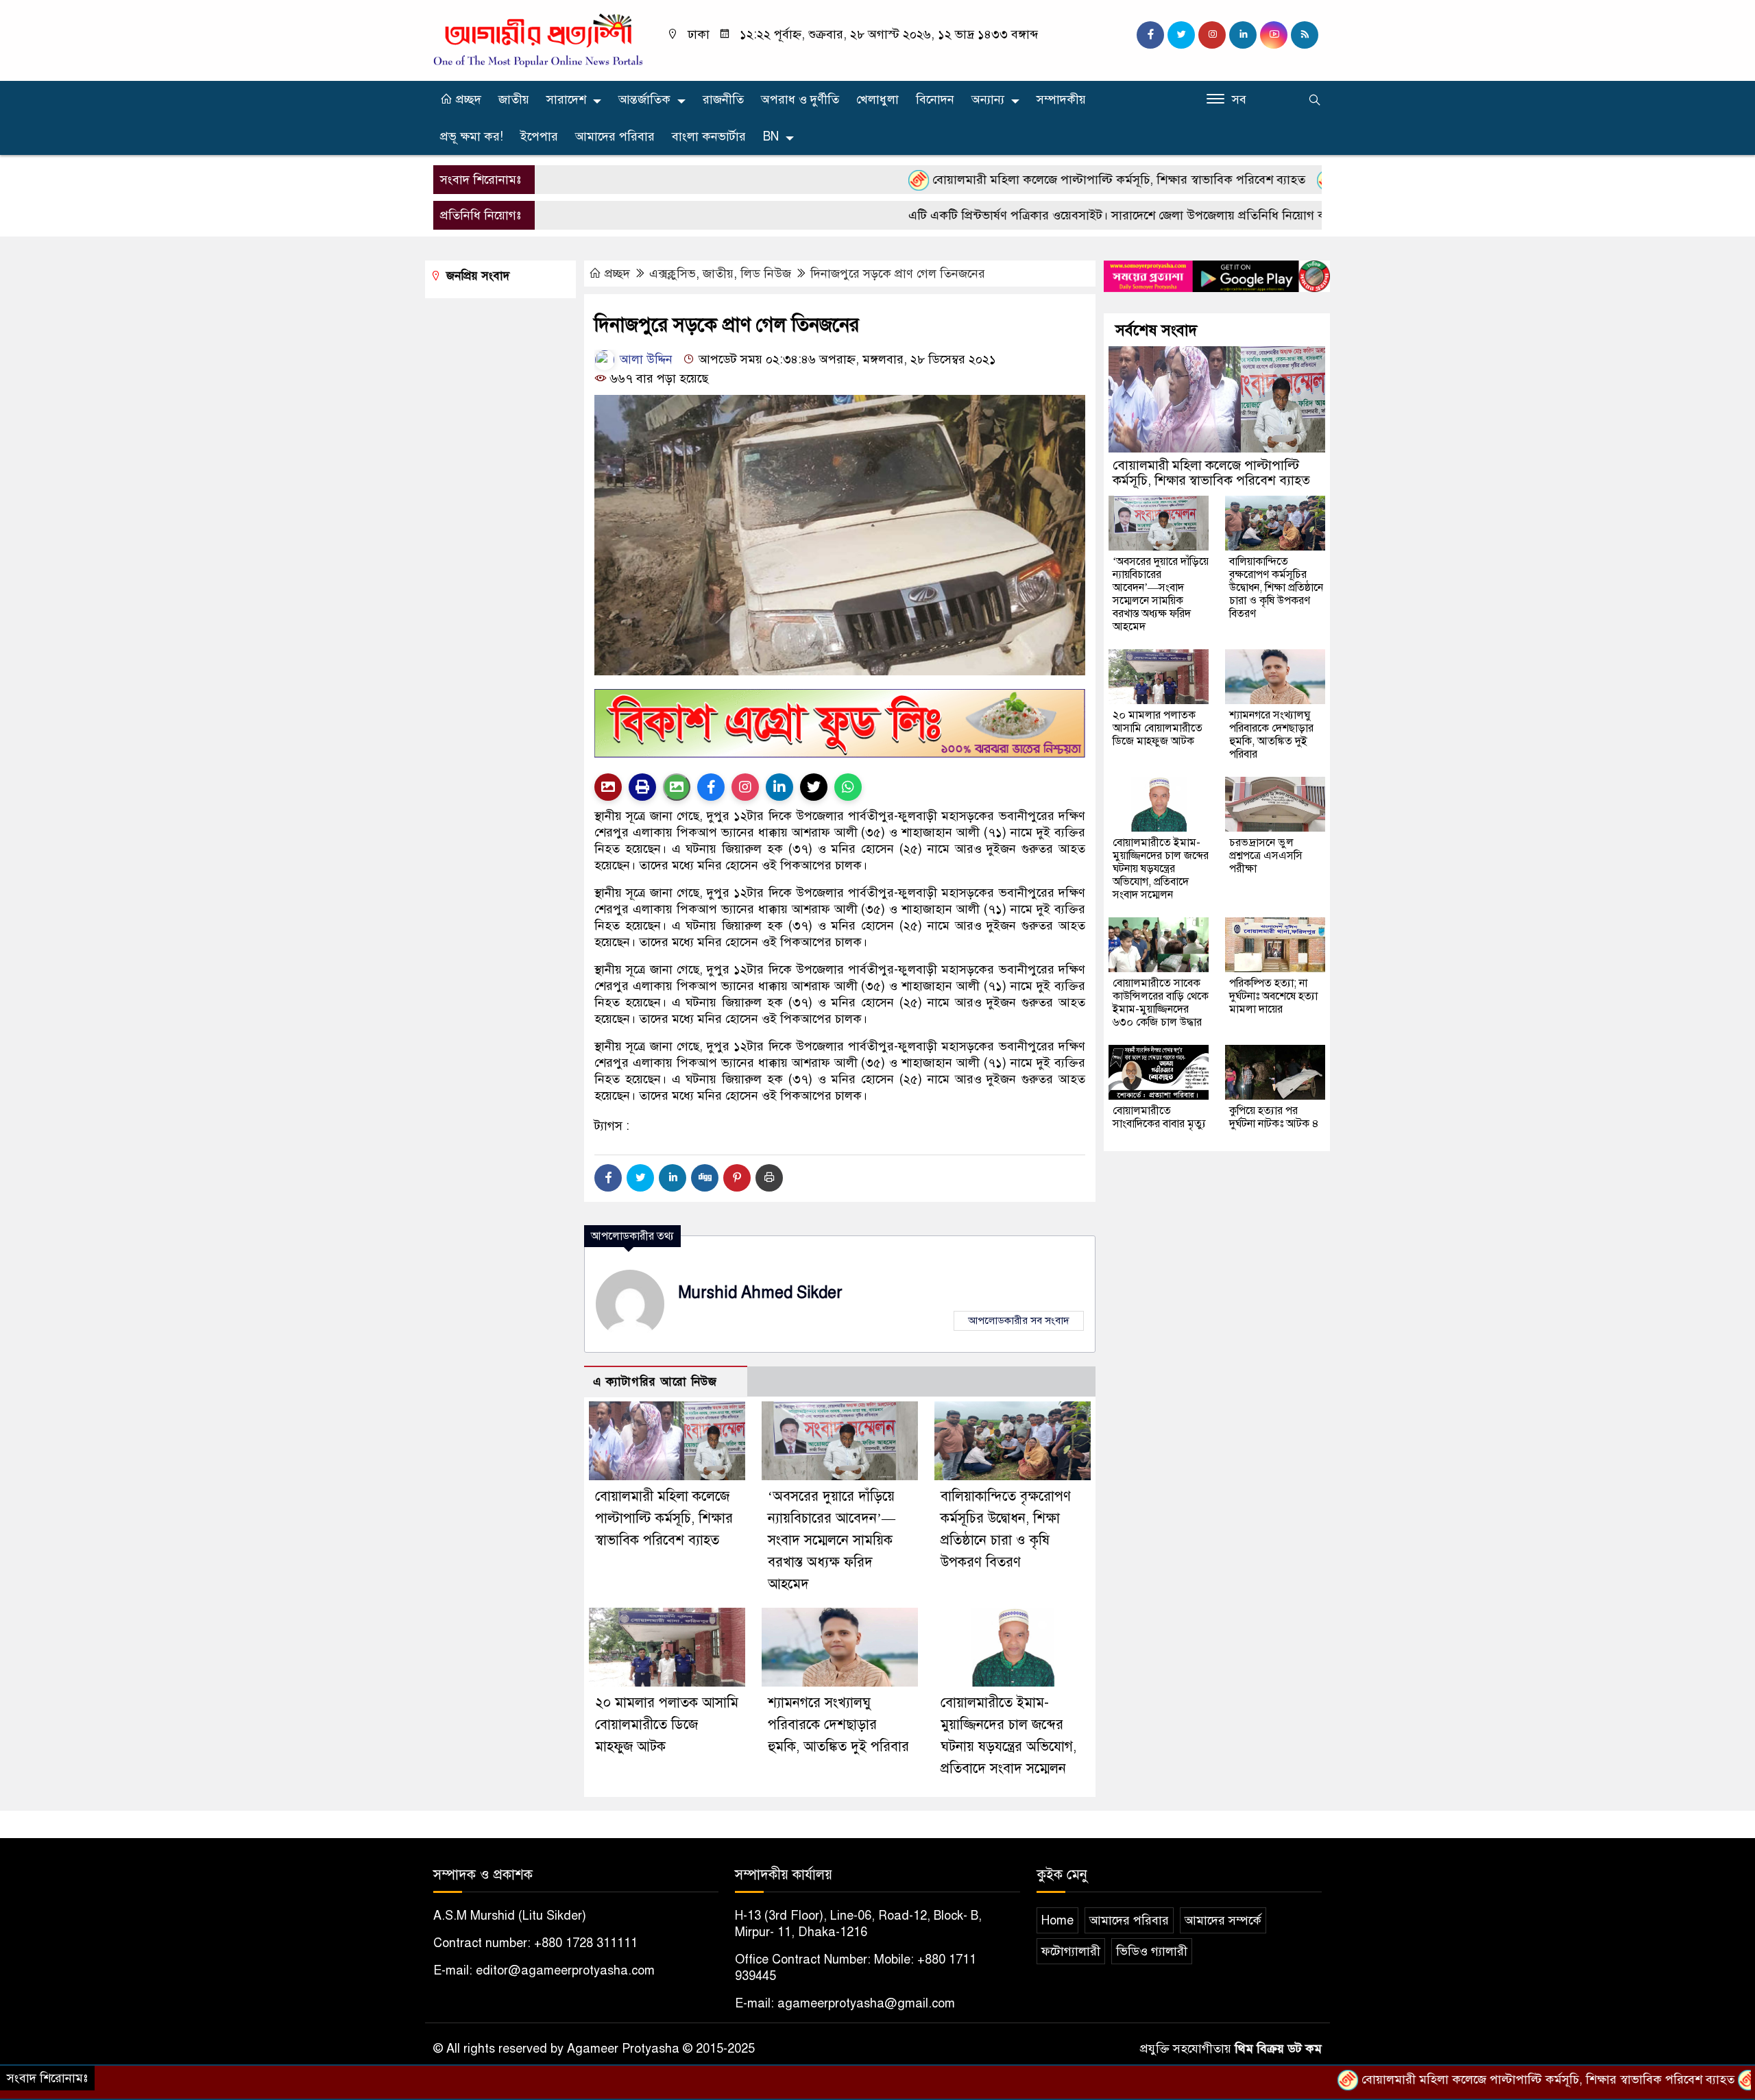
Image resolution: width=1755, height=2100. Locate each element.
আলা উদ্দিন (644, 359)
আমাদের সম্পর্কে (1223, 1920)
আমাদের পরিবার (615, 136)
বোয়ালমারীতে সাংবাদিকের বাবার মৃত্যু (1159, 1117)
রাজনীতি (723, 99)
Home (1057, 1920)
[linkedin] (1243, 35)
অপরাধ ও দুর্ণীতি (800, 99)
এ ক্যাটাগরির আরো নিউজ (655, 1382)
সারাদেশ (566, 99)
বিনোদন (935, 99)
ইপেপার (539, 136)
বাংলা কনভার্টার (709, 136)
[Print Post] (608, 787)
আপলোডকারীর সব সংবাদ (1019, 1320)
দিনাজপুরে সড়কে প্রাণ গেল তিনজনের (898, 274)
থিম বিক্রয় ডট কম (1278, 2049)
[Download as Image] (677, 787)
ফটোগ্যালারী (1071, 1951)
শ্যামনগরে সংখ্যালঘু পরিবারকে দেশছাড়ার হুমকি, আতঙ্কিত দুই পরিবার (838, 1725)
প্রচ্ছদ (467, 99)
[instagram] (1212, 35)
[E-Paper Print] (642, 787)
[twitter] (1181, 35)
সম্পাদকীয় (1061, 99)
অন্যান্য (988, 99)
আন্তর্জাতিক (644, 99)
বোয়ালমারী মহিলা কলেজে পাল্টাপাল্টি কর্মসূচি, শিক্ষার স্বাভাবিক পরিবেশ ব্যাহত (1029, 180)
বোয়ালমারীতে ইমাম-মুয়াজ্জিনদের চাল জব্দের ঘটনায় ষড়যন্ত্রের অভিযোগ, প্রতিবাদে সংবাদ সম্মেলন (1161, 869)
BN (771, 136)
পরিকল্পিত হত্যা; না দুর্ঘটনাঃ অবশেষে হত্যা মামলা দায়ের (1273, 996)
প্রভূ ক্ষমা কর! (472, 136)
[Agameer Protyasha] (538, 40)
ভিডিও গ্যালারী (1152, 1951)
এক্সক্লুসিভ (673, 274)
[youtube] (1274, 35)
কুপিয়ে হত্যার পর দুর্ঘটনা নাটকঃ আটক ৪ (1274, 1117)
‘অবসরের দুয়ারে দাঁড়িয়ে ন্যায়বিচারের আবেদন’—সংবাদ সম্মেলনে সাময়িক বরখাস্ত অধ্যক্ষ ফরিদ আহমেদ (832, 1540)
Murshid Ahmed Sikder (760, 1293)
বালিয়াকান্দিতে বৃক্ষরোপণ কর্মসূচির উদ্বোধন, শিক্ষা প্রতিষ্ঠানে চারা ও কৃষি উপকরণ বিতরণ (1276, 588)
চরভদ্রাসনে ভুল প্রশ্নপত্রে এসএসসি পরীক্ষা (1266, 856)
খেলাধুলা (877, 99)
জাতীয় (514, 99)
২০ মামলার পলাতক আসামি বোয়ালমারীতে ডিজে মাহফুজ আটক (667, 1725)
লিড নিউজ (766, 274)
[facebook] (1150, 35)
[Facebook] (608, 1178)
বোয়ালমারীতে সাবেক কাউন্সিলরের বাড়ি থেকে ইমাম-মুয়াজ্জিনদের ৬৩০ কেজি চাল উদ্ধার (1161, 1003)
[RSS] (1305, 35)
